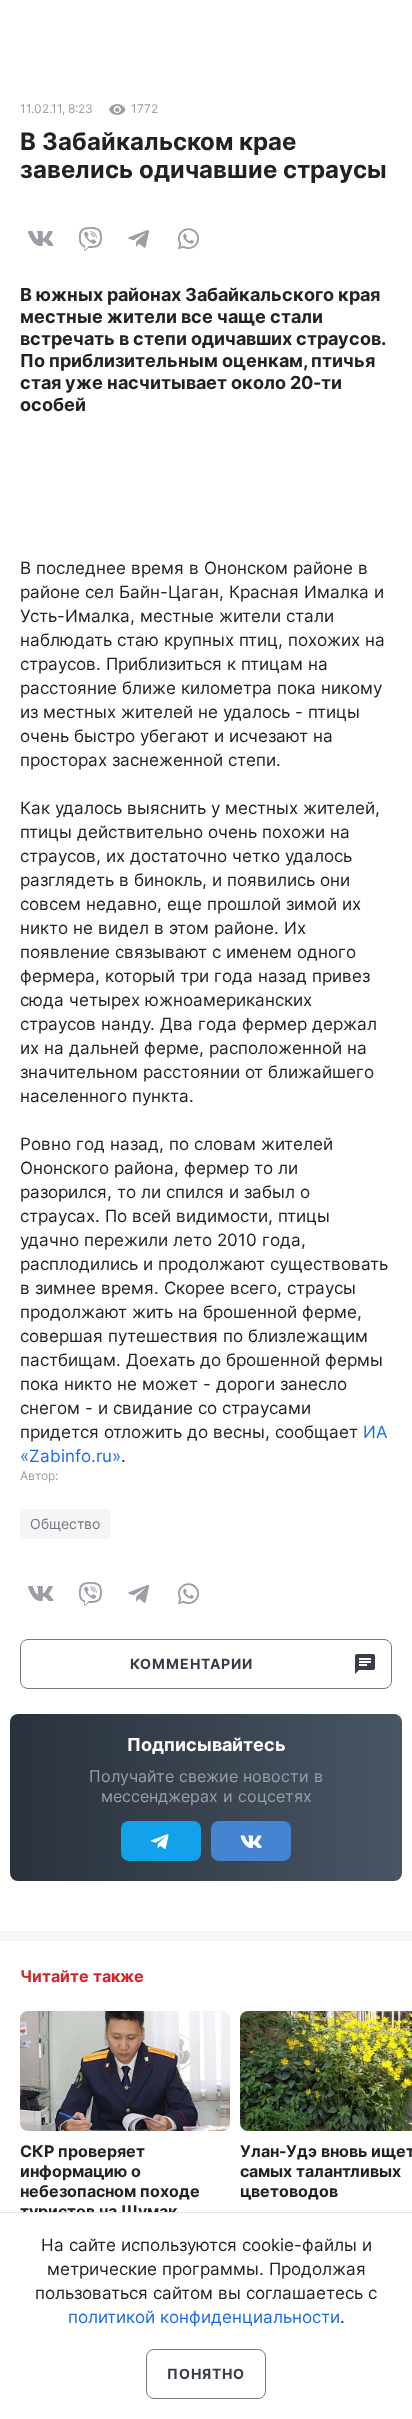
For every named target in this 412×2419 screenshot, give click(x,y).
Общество (65, 1523)
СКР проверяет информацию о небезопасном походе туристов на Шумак (110, 2181)
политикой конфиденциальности (204, 2317)
